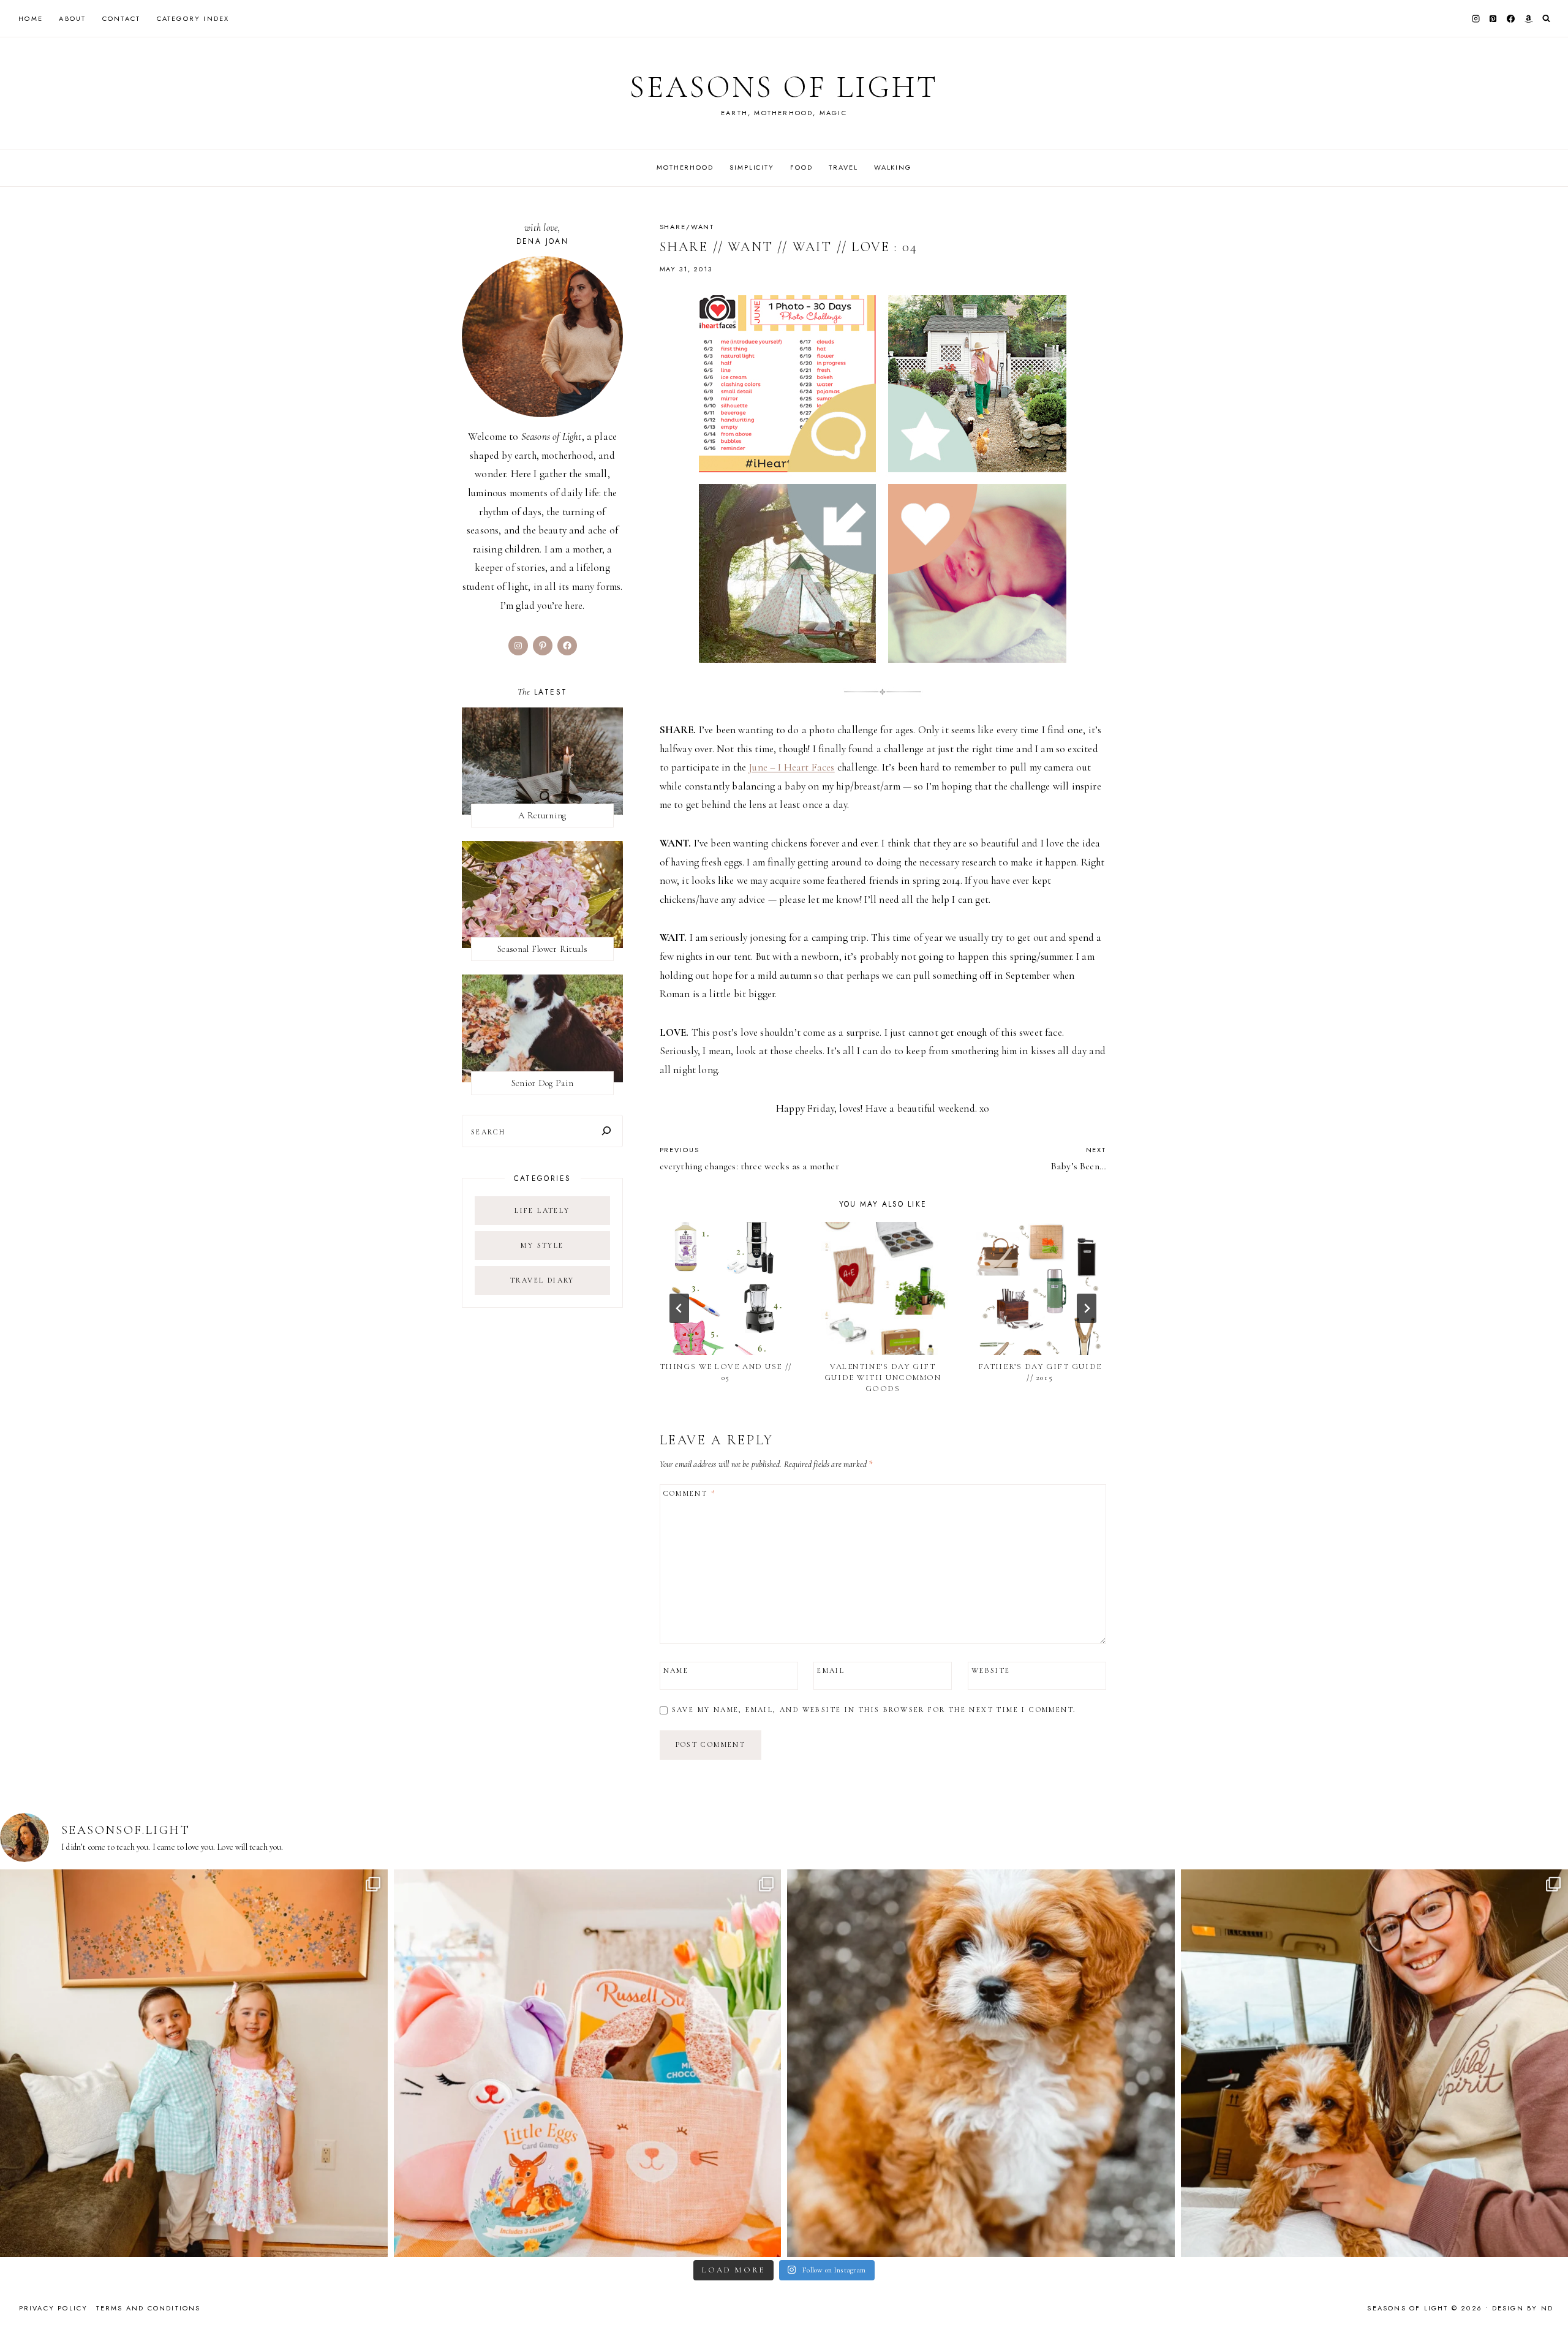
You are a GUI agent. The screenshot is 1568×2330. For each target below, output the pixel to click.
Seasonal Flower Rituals (542, 949)
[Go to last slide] (679, 1308)
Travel (843, 167)
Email (831, 1670)
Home (31, 18)
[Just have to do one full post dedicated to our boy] (981, 2063)
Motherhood (685, 167)
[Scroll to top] (1547, 2297)
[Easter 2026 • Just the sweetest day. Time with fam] (194, 2063)
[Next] (1087, 1308)
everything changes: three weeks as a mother (749, 1158)
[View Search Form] (1546, 19)
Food (801, 167)
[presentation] (726, 1288)
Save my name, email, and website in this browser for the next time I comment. (874, 1710)
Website (991, 1670)
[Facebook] (1511, 18)
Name (676, 1670)
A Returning (542, 815)
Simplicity (752, 167)
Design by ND (1523, 2308)
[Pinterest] (1493, 18)
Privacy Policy (54, 2308)
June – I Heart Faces (791, 767)
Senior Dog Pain (543, 1083)
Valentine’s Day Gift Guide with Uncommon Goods (883, 1378)
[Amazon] (1528, 18)
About (72, 18)
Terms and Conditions (149, 2308)
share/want (687, 227)
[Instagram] (1476, 18)
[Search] (606, 1131)
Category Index (193, 18)
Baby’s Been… (1079, 1158)
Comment (690, 1493)
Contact (121, 18)
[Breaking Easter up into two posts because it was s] (588, 2063)
